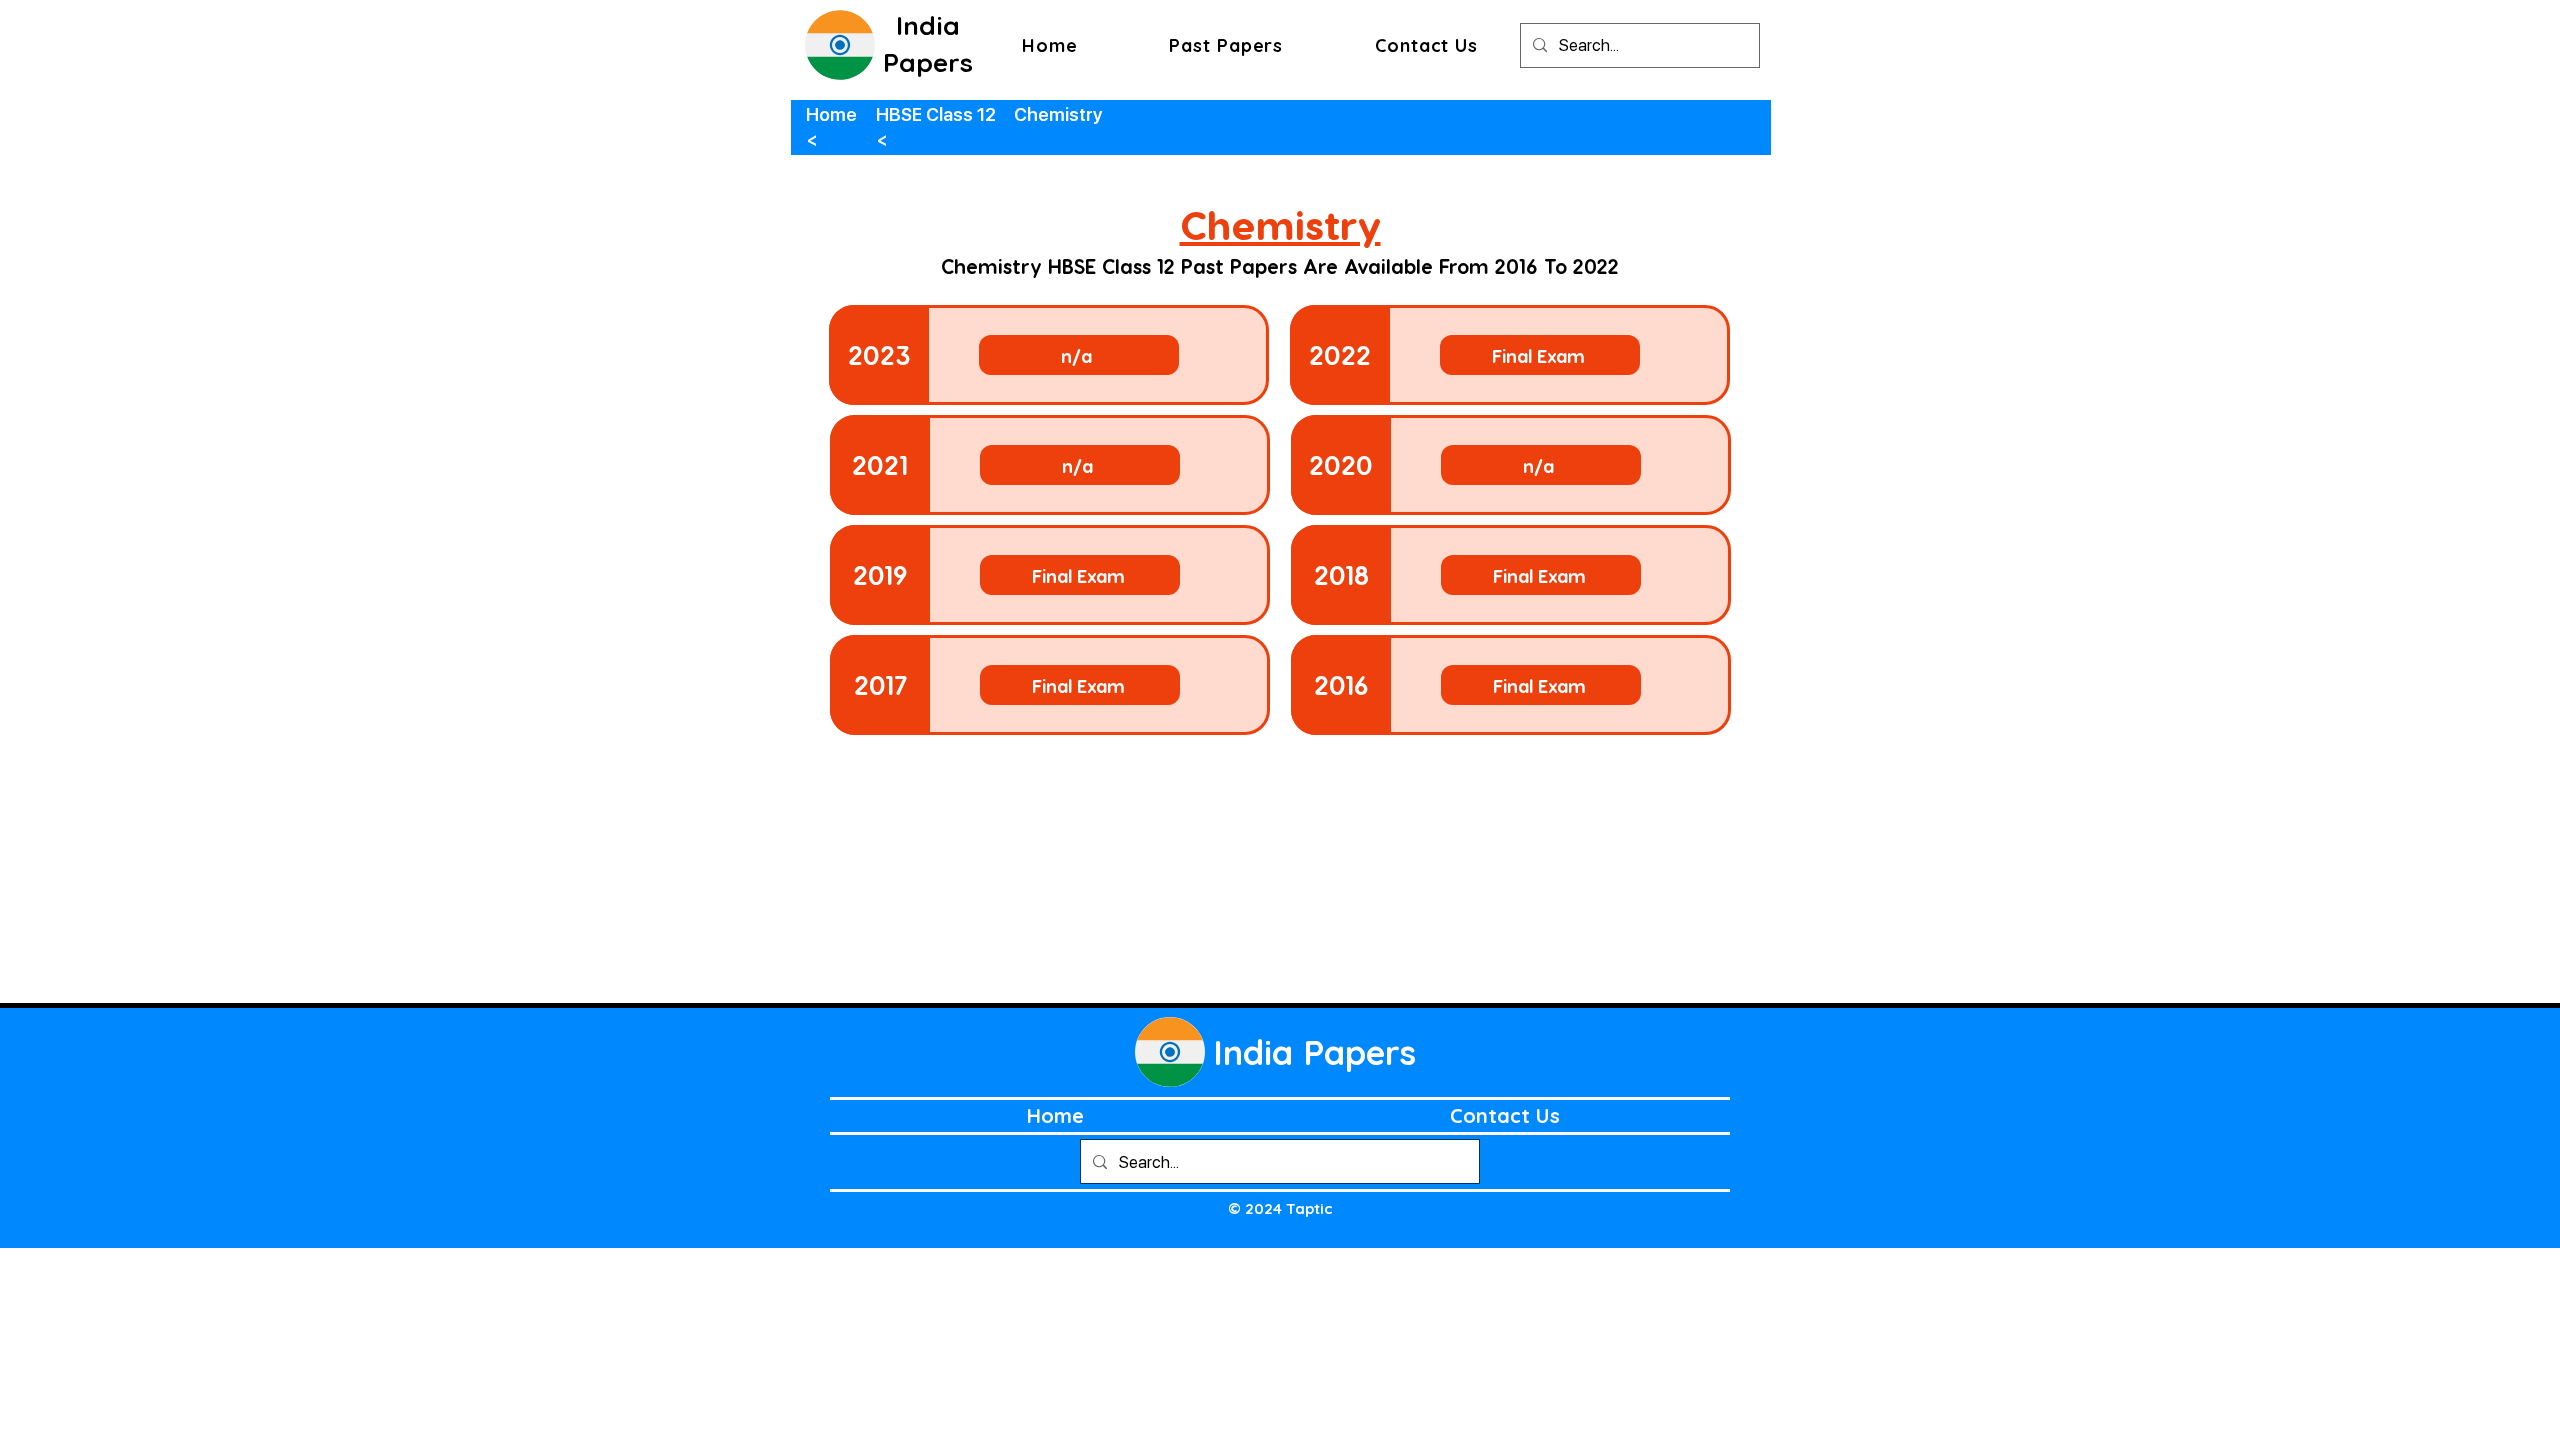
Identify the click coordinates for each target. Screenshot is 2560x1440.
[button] (1226, 45)
